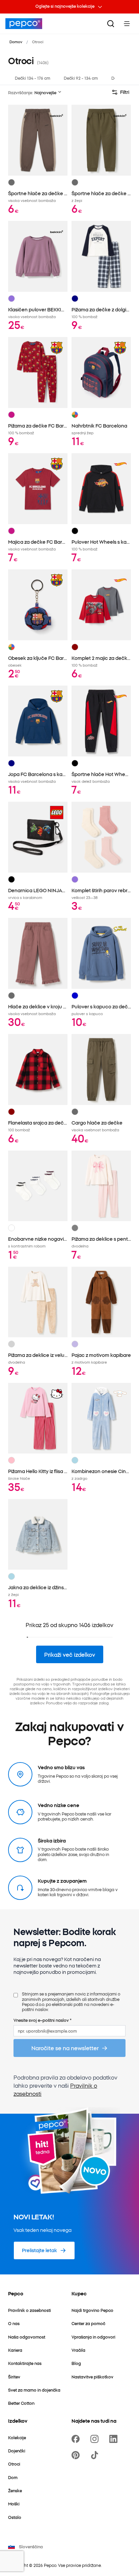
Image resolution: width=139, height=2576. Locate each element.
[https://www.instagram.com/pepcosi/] (96, 2439)
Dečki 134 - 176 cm (33, 78)
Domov (16, 42)
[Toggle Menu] (127, 24)
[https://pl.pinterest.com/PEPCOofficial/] (77, 2455)
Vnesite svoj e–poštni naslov (43, 2020)
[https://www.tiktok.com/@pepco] (96, 2455)
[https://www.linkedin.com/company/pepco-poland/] (115, 2439)
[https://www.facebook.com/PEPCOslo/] (77, 2439)
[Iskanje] (111, 24)
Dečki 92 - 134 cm (81, 78)
